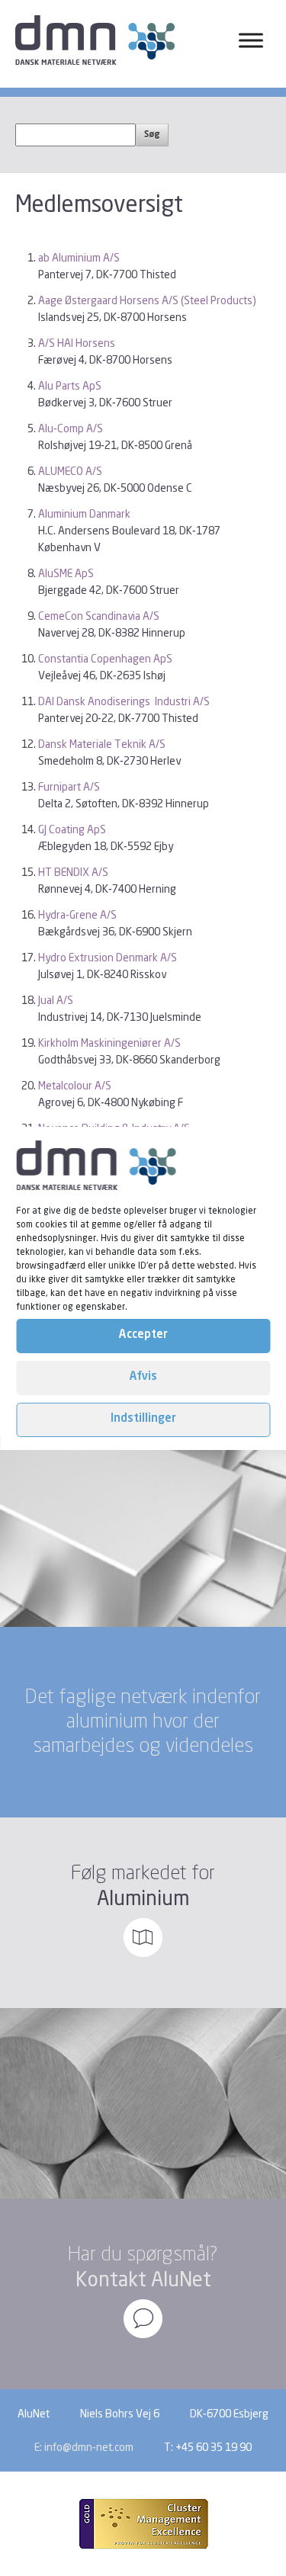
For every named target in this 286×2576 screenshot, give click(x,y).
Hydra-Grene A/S (77, 914)
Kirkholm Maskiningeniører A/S (109, 1043)
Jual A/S (56, 1000)
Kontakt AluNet (143, 2279)
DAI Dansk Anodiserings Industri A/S (124, 701)
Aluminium (143, 1898)
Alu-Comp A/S (71, 428)
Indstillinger (143, 1419)
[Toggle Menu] (251, 40)
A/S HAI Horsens (77, 343)
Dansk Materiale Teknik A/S (102, 744)
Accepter (143, 1335)
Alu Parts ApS (70, 385)
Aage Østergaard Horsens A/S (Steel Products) (147, 300)
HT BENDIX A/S (73, 872)
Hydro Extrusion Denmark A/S (108, 957)
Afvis (143, 1377)
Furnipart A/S (69, 786)
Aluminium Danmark (84, 513)
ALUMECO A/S (70, 471)
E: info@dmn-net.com (84, 2447)
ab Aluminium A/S (79, 257)
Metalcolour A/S (75, 1085)
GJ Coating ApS (72, 829)
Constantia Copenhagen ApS (105, 658)
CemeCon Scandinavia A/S (99, 616)
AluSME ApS (66, 573)
